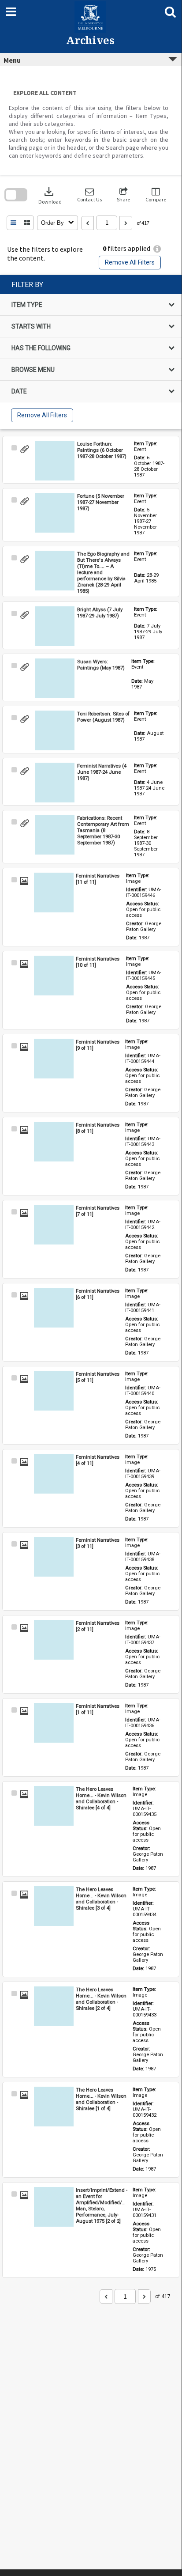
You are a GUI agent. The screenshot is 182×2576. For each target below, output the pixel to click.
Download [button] (50, 195)
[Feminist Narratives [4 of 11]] (54, 1474)
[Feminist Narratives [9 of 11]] (54, 1059)
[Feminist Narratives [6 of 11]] (54, 1308)
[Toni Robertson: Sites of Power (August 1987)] (55, 730)
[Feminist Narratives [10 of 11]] (54, 976)
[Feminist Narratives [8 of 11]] (54, 1142)
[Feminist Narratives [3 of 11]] (54, 1557)
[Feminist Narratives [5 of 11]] (54, 1391)
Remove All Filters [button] (130, 262)
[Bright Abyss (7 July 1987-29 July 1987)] (55, 626)
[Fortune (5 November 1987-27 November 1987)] (55, 513)
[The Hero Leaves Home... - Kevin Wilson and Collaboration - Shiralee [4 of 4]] (54, 1806)
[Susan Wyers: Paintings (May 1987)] (55, 678)
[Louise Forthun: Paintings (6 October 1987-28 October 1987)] (55, 461)
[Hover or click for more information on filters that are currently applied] (157, 249)
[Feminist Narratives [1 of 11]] (54, 1723)
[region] (91, 352)
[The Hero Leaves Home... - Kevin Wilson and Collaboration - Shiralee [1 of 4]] (54, 2107)
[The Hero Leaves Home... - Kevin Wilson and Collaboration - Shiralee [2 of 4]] (54, 2006)
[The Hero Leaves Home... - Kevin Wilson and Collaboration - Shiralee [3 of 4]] (54, 1906)
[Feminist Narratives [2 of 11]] (54, 1640)
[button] (89, 195)
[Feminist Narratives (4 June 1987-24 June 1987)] (55, 783)
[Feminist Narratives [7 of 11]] (54, 1225)
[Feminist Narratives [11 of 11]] (54, 893)
